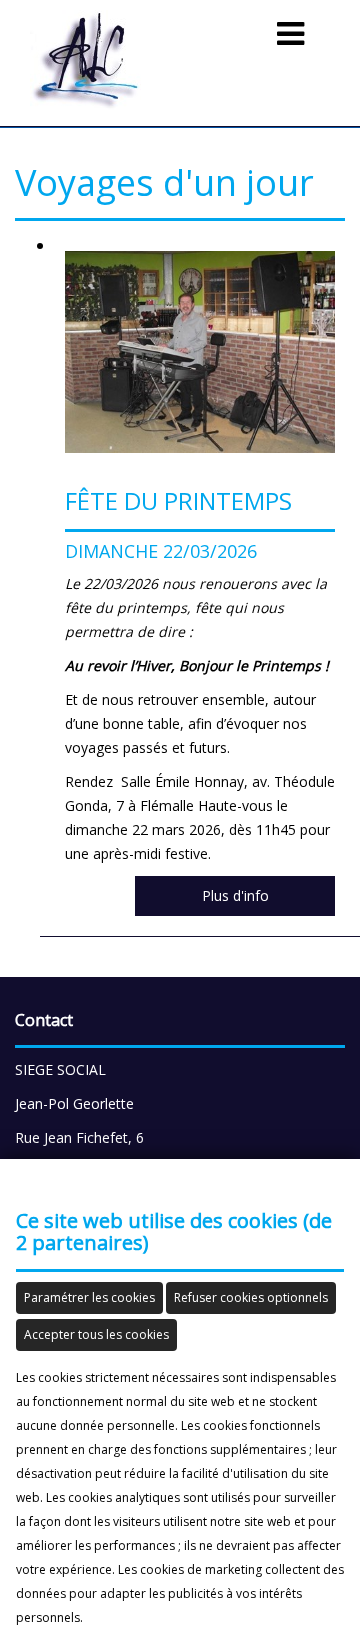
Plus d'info (235, 895)
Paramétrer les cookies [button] (89, 1297)
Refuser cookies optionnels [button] (251, 1297)
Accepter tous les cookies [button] (96, 1334)
